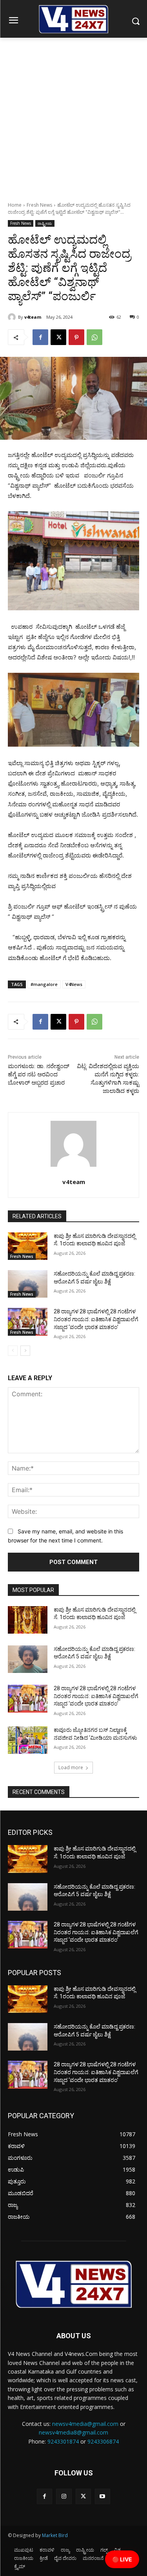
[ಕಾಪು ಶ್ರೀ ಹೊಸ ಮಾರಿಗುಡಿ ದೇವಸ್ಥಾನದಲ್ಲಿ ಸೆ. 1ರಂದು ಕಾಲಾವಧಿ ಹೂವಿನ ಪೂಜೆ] (28, 1246)
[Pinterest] (76, 337)
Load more (71, 1767)
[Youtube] (103, 2496)
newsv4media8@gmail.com (73, 2432)
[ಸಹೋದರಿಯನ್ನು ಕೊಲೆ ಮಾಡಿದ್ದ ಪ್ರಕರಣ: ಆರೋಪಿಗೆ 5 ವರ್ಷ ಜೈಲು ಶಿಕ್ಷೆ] (28, 1284)
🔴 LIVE (122, 2559)
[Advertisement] (73, 115)
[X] (58, 337)
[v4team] (13, 317)
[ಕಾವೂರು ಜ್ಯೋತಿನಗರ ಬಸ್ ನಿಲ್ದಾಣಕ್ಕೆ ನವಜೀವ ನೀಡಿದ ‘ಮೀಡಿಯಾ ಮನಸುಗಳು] (28, 1740)
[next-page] (25, 1351)
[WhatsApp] (94, 337)
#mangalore (44, 984)
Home (15, 205)
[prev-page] (13, 1351)
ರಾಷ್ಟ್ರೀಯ (45, 223)
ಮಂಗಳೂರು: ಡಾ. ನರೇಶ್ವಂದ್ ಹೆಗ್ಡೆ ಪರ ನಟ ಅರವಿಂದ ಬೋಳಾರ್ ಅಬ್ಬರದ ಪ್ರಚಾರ (39, 1074)
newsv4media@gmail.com (85, 2424)
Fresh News (39, 205)
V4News (74, 984)
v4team (33, 317)
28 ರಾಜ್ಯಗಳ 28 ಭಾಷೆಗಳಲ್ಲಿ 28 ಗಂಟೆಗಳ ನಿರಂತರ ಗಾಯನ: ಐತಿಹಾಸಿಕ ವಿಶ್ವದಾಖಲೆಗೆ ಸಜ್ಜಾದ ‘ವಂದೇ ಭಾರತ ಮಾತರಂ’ (96, 1319)
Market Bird (55, 2535)
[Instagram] (64, 2496)
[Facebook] (40, 337)
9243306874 (103, 2441)
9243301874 (63, 2441)
